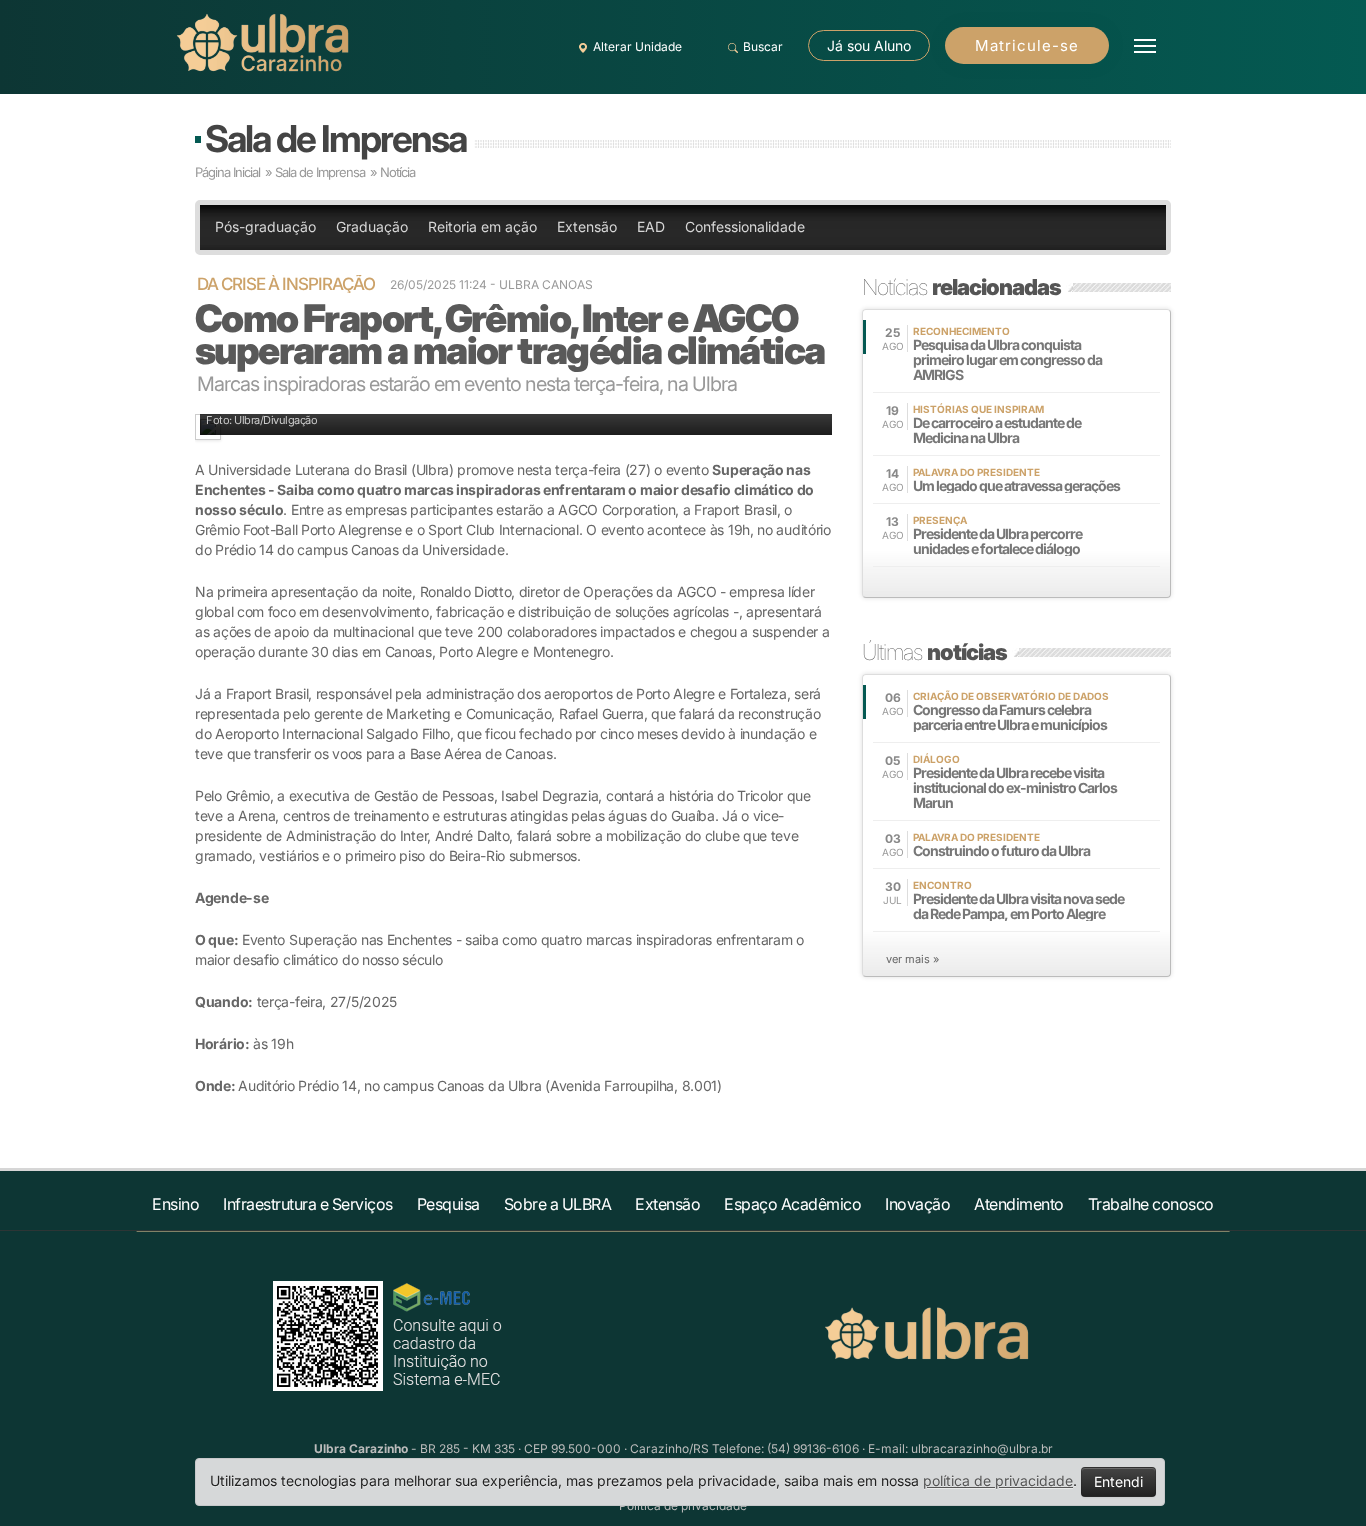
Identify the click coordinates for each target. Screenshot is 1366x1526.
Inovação (917, 1204)
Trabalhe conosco (1151, 1204)
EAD (651, 226)
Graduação (372, 226)
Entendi (1118, 1481)
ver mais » (912, 959)
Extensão (587, 226)
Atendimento (1019, 1204)
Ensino (175, 1204)
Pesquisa (448, 1204)
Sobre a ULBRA (558, 1204)
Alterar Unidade (637, 46)
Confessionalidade (745, 226)
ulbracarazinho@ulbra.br (982, 1448)
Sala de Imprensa (335, 138)
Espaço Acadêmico (792, 1204)
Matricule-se (1027, 45)
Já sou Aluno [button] (869, 45)
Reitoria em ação (482, 226)
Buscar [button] (763, 46)
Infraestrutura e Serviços (308, 1204)
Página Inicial (227, 172)
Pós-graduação (265, 226)
